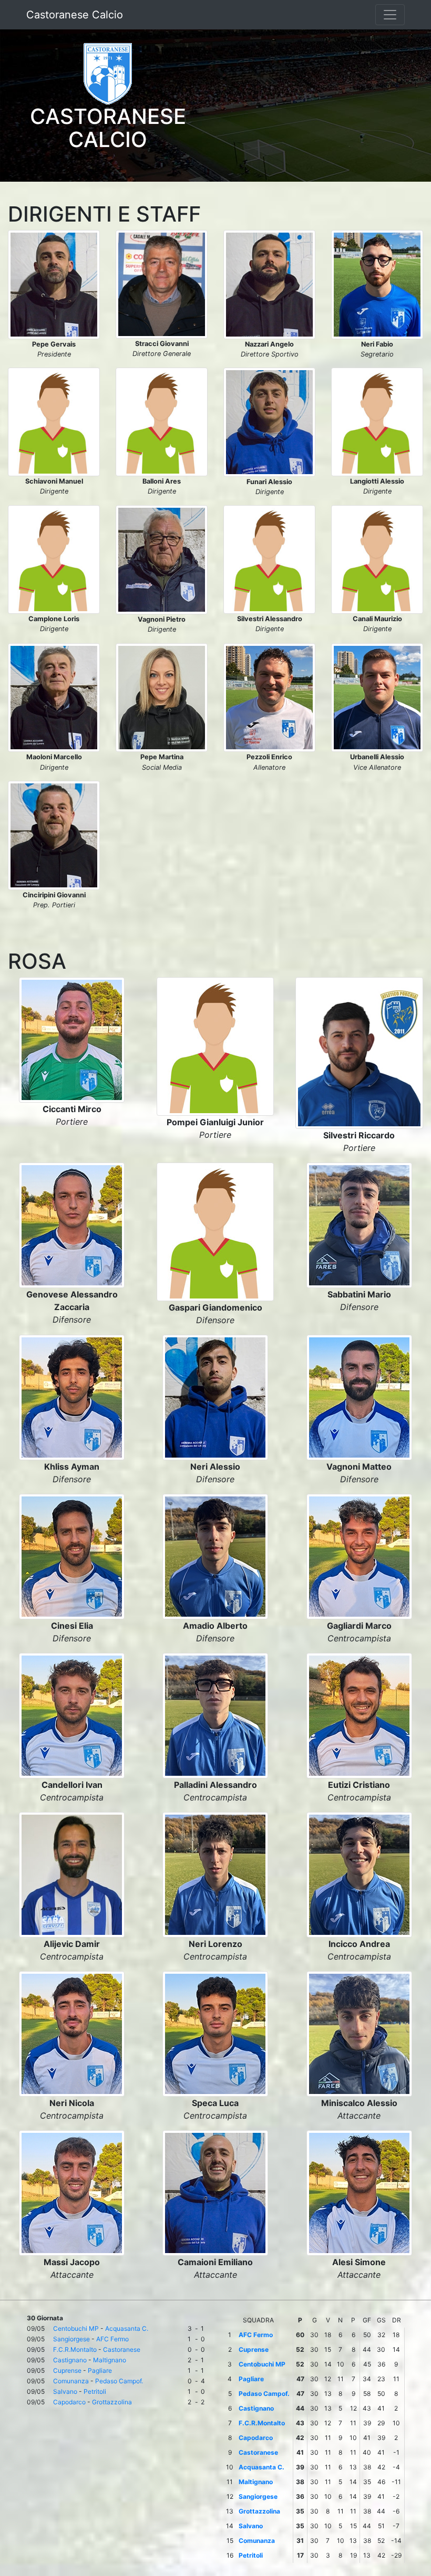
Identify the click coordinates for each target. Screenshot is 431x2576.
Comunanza (71, 2381)
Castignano (70, 2360)
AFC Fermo (112, 2339)
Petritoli (95, 2391)
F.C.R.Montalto (75, 2349)
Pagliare (100, 2370)
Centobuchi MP (76, 2328)
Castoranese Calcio (75, 15)
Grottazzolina (112, 2402)
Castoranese (122, 2349)
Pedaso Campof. (119, 2381)
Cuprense (67, 2370)
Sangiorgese (71, 2339)
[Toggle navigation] (390, 15)
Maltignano (110, 2360)
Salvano (65, 2391)
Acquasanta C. (127, 2328)
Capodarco (69, 2402)
